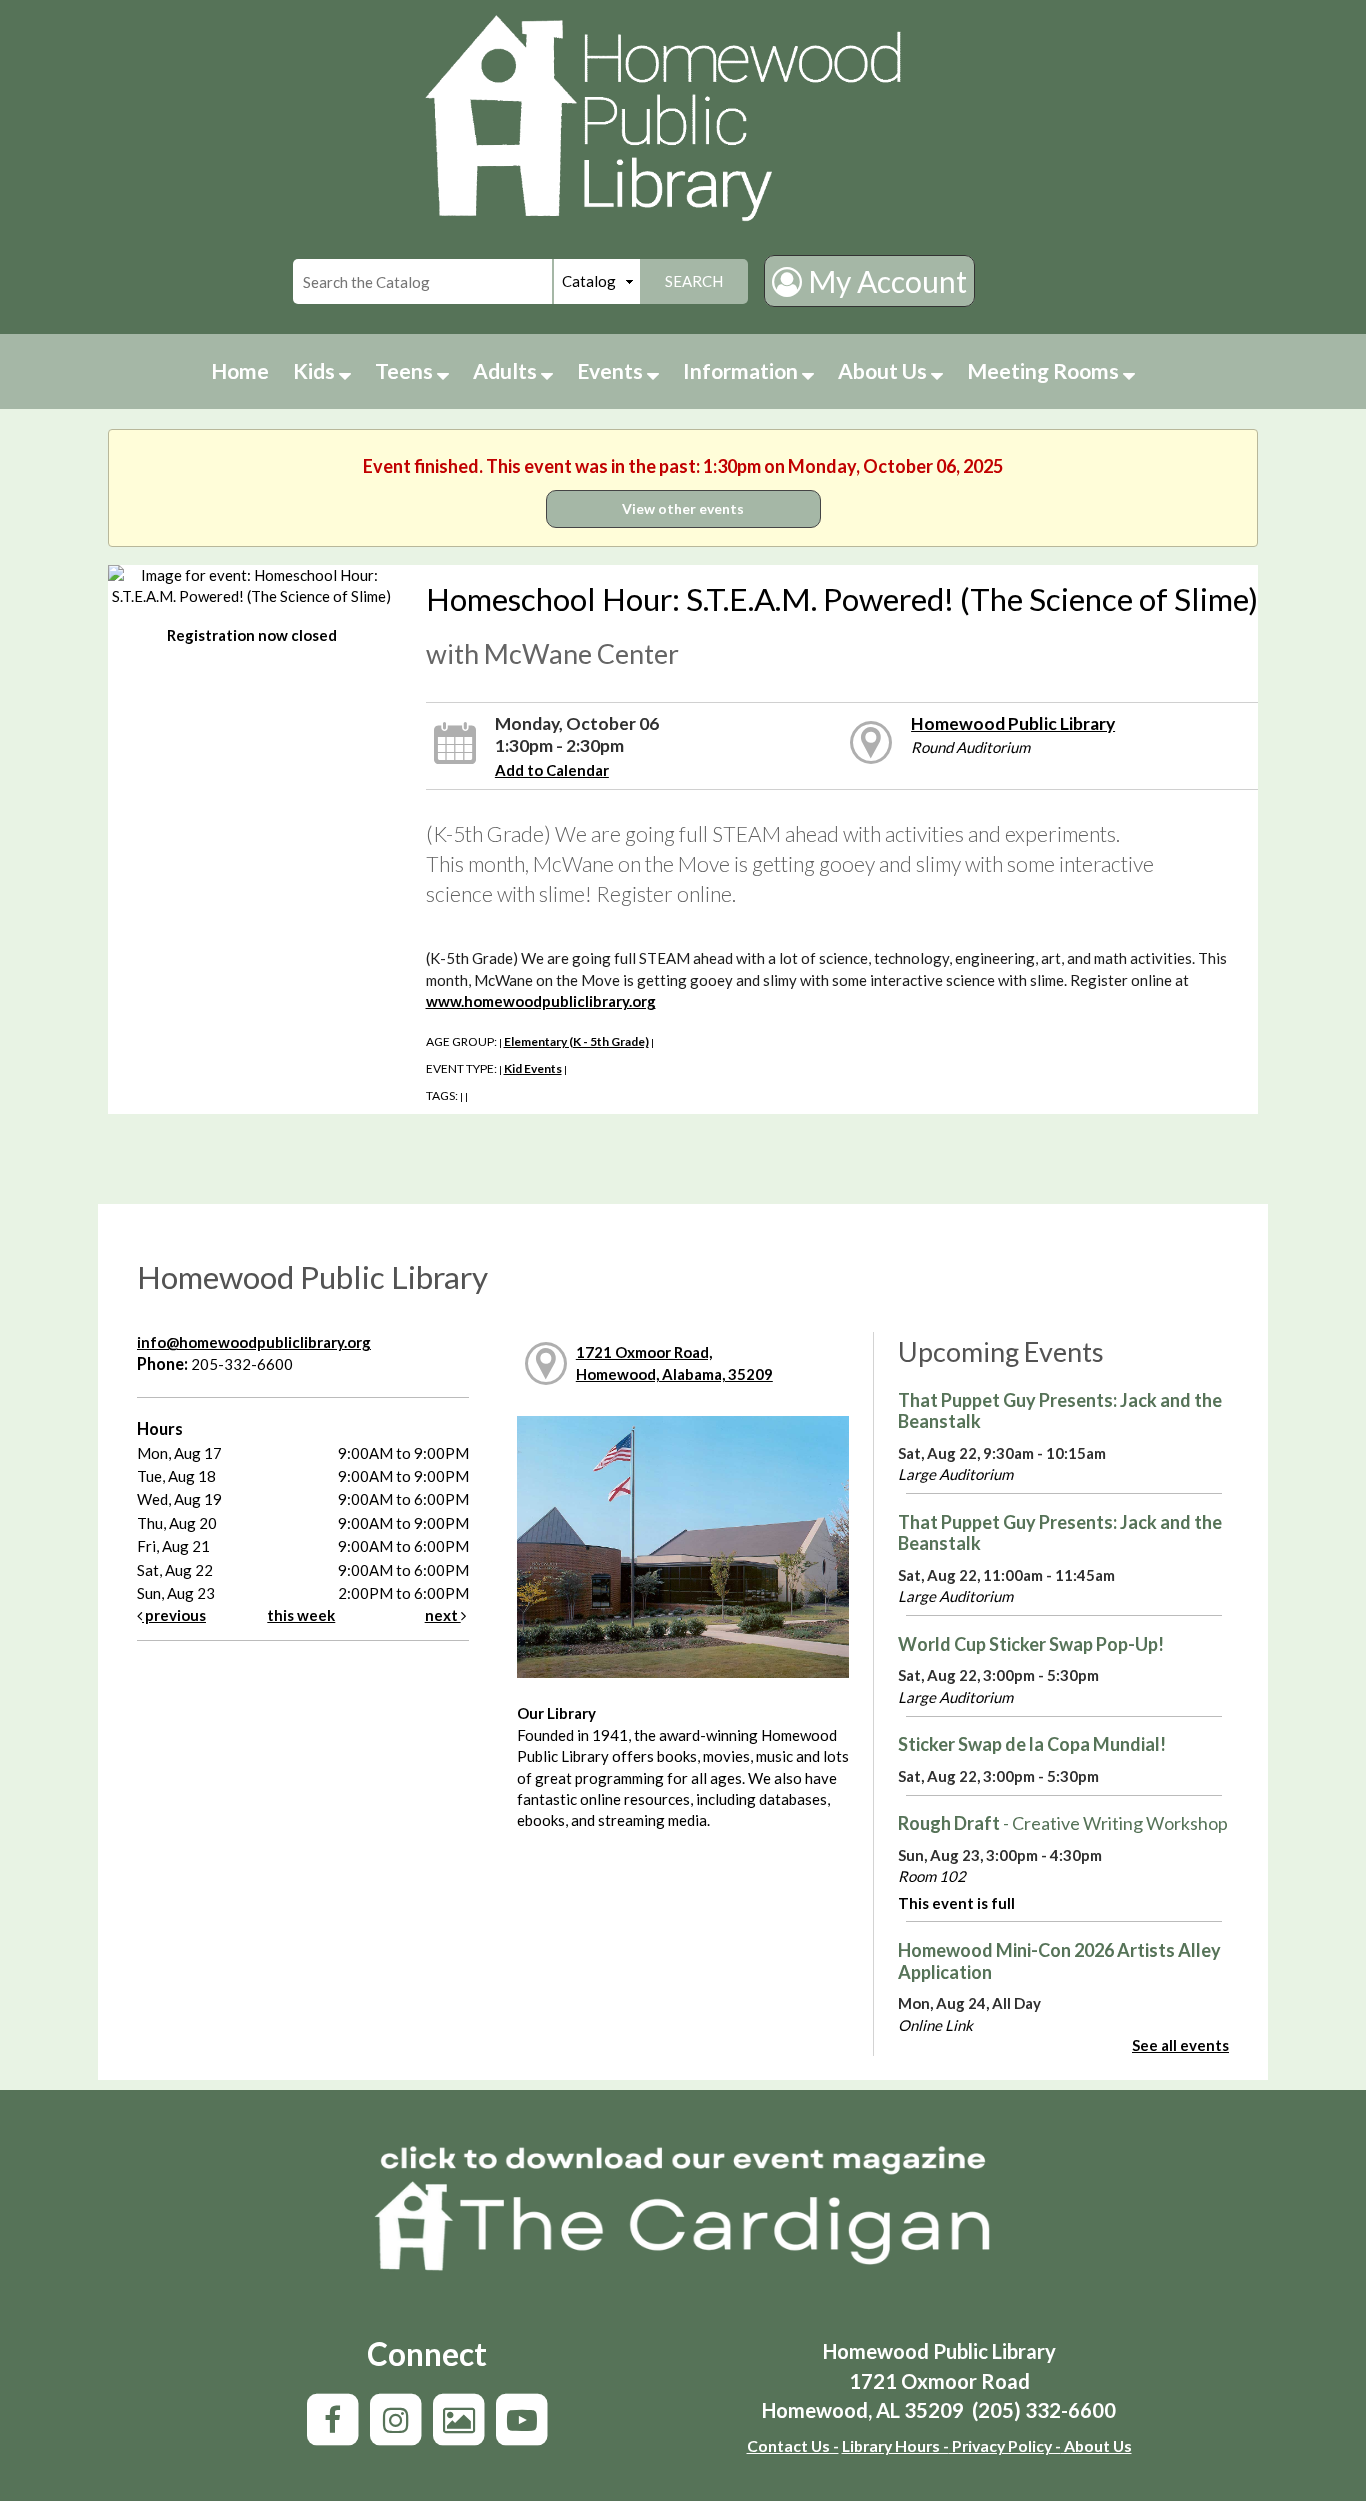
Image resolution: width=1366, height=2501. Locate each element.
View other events (683, 508)
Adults (507, 370)
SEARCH (694, 281)
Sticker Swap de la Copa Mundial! (1032, 1744)
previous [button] (174, 1615)
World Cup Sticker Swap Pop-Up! (1031, 1644)
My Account (884, 281)
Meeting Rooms (1045, 370)
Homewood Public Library (1013, 723)
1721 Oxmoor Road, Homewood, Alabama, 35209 (674, 1362)
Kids (316, 370)
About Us (884, 370)
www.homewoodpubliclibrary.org (541, 1001)
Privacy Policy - (1005, 2445)
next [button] (443, 1615)
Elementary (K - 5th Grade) (576, 1041)
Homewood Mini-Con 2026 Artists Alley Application (1059, 1961)
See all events (1180, 2045)
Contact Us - (793, 2445)
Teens (406, 370)
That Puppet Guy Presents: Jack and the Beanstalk (1060, 1411)
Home (240, 370)
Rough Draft (1063, 1823)
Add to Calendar (552, 770)
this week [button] (301, 1615)
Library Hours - (895, 2445)
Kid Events (533, 1068)
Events (612, 370)
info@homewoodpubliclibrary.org (254, 1342)
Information (742, 370)
